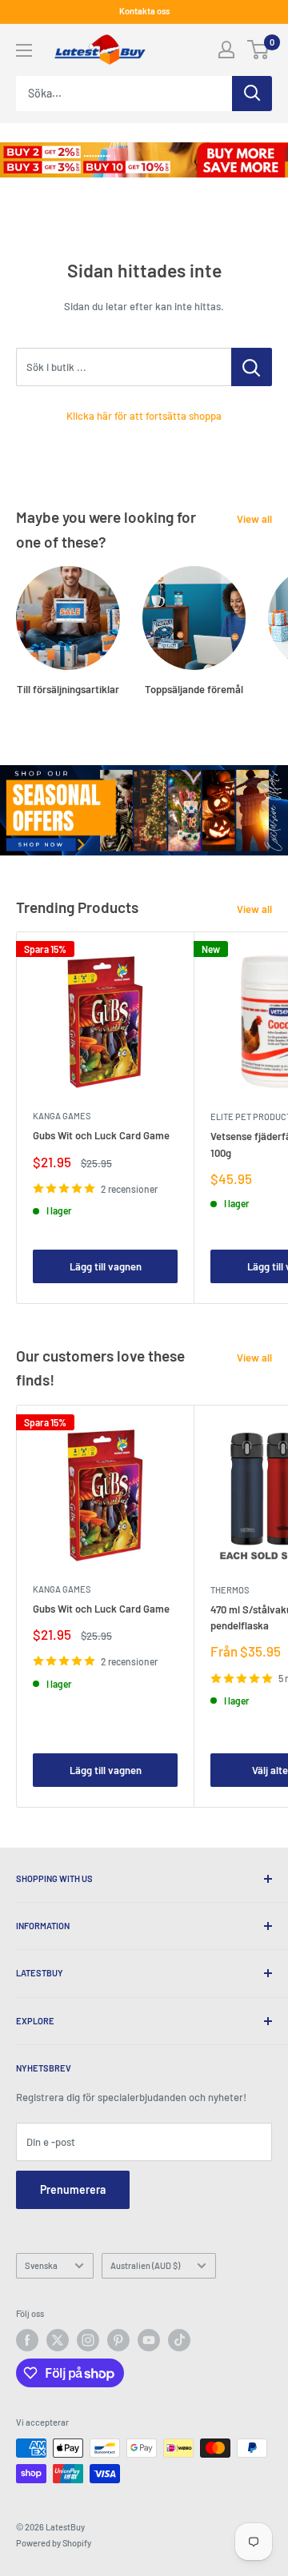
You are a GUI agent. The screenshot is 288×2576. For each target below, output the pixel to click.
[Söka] (252, 94)
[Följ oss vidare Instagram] (88, 2340)
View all (254, 519)
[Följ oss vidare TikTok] (179, 2340)
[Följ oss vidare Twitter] (58, 2340)
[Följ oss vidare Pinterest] (118, 2340)
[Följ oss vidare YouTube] (149, 2340)
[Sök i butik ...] (252, 367)
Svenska (41, 2265)
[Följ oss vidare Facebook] (27, 2340)
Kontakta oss (144, 11)
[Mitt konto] (226, 50)
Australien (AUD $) (145, 2265)
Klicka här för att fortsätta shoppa (144, 416)
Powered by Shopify (54, 2543)
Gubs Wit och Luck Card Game (101, 1135)
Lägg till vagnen (106, 1266)
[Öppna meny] (24, 50)
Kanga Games (62, 1116)
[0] (259, 50)
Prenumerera (73, 2189)
